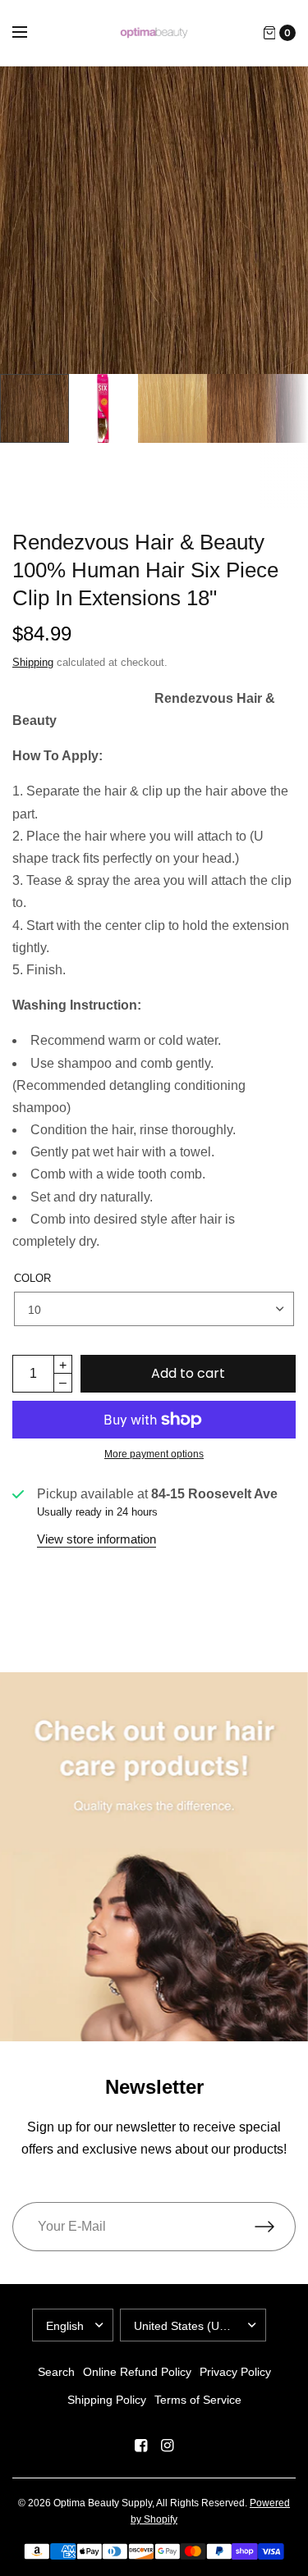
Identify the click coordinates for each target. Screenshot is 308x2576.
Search (56, 2372)
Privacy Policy (235, 2372)
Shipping (33, 662)
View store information (97, 1539)
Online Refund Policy (137, 2372)
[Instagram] (168, 2446)
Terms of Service (198, 2400)
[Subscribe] (275, 2227)
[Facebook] (141, 2446)
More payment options (154, 1454)
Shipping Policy (107, 2400)
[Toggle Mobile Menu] (30, 33)
